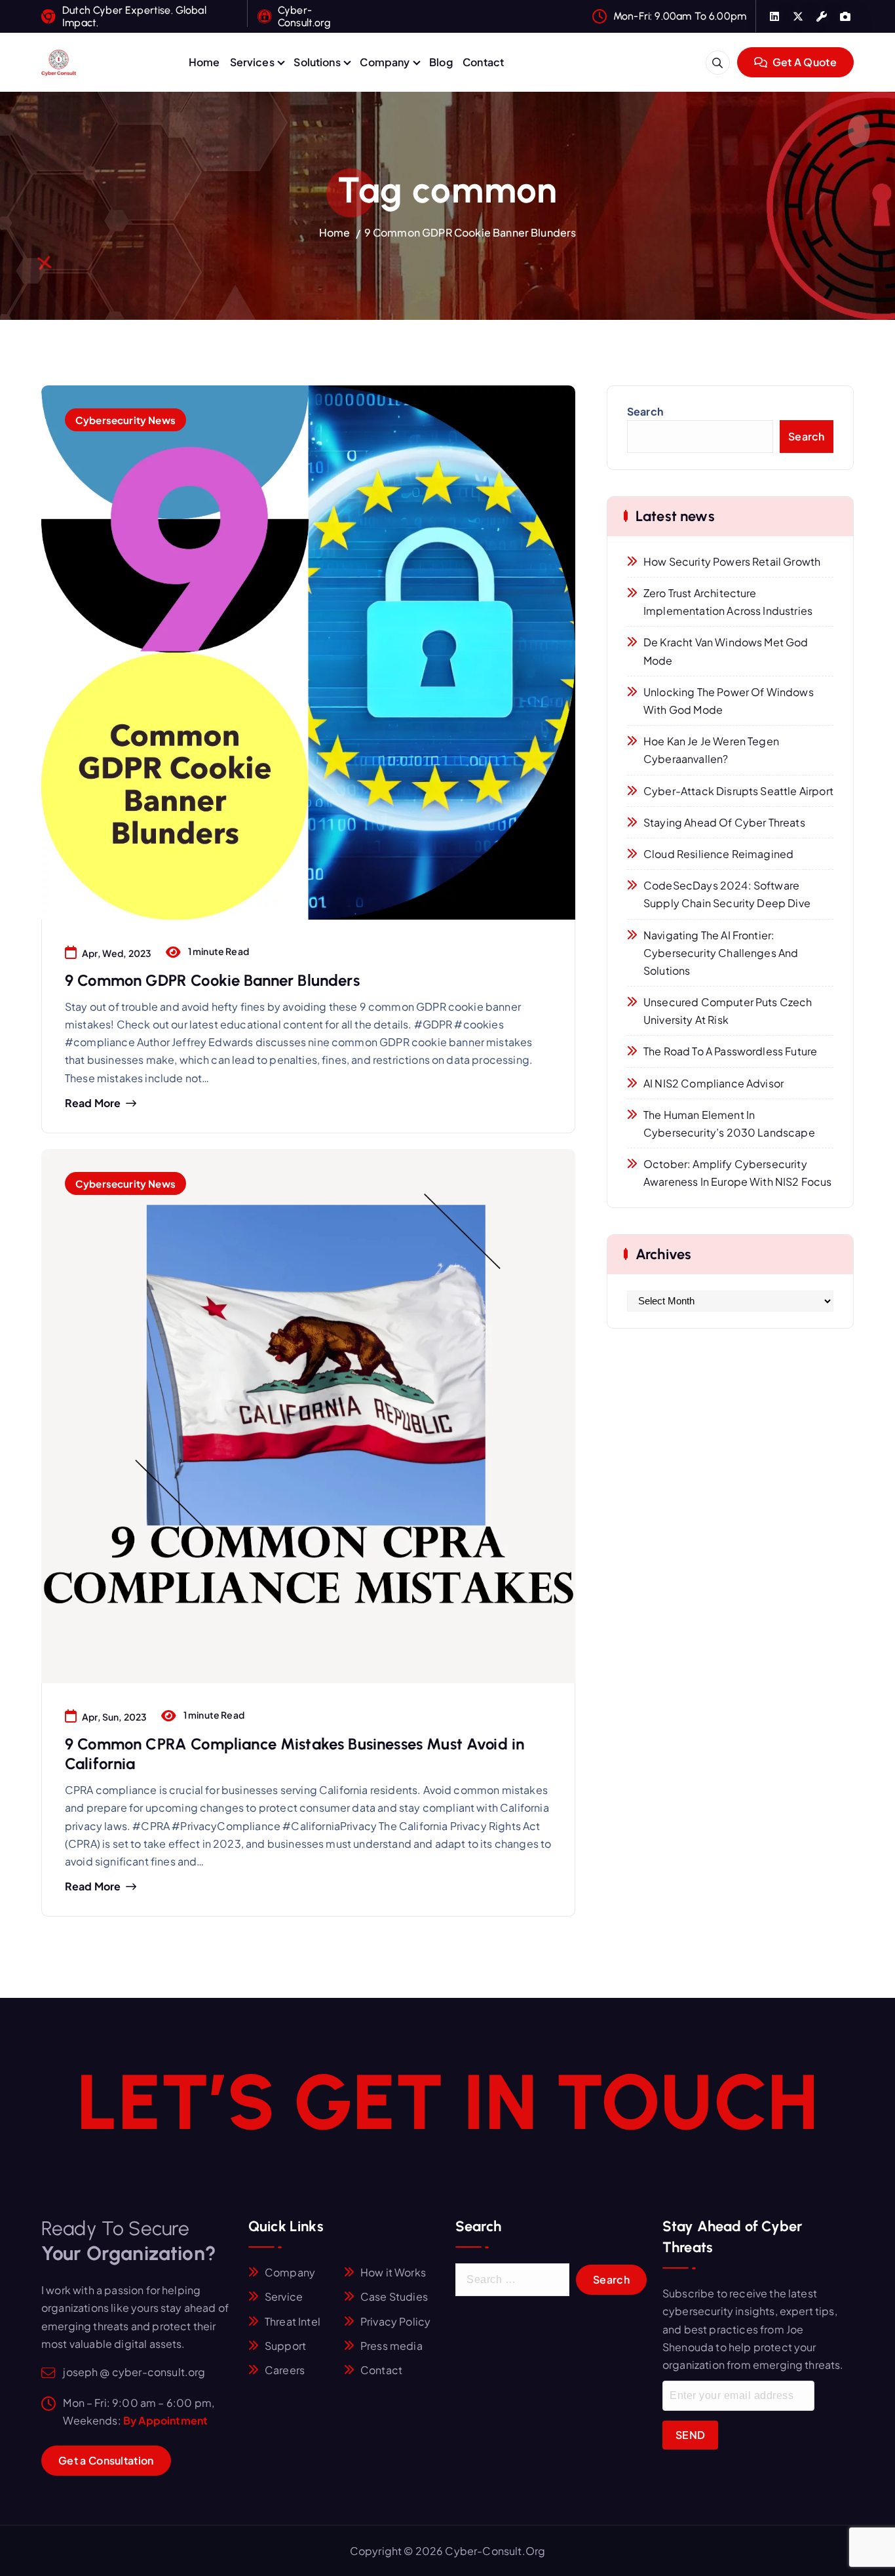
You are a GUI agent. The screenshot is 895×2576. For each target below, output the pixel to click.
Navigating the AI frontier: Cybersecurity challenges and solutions (721, 953)
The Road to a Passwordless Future (730, 1051)
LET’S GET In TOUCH (447, 2102)
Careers (285, 2370)
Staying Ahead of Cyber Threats (724, 822)
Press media (391, 2346)
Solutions (317, 62)
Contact (483, 62)
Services (252, 62)
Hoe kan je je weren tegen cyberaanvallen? (711, 750)
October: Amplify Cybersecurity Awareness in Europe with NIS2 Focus (738, 1173)
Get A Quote (803, 62)
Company (385, 62)
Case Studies (394, 2296)
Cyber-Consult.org (304, 16)
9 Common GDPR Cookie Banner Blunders (470, 232)
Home (204, 62)
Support (285, 2346)
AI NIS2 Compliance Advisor (714, 1083)
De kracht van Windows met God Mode (726, 651)
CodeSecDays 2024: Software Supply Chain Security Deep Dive (727, 894)
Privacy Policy (395, 2321)
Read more (93, 1103)
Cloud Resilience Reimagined (718, 854)
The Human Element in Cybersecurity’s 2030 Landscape (729, 1123)
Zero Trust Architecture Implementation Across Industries (728, 602)
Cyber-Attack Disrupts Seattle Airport (738, 791)
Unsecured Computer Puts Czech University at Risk (728, 1011)
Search (645, 411)
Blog (441, 62)
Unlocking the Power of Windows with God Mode (729, 701)
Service (284, 2296)
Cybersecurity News (125, 420)
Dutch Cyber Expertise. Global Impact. (134, 16)
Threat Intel (293, 2321)
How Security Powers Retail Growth (732, 561)
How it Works (393, 2272)
